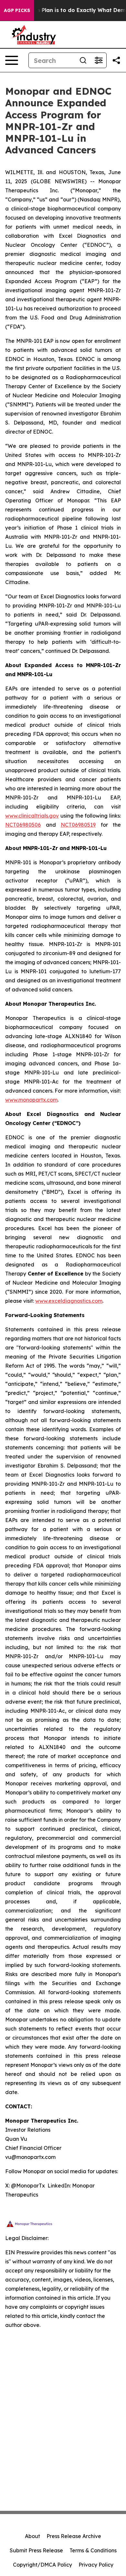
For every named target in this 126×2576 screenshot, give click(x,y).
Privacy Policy (96, 2565)
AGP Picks (17, 10)
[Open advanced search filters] (99, 60)
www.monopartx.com (31, 1100)
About (32, 2536)
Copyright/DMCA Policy (42, 2565)
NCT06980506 (23, 825)
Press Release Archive (74, 2536)
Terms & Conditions (93, 2550)
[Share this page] (116, 60)
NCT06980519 (78, 825)
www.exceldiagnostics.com (69, 1301)
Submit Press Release (36, 2550)
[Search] (83, 60)
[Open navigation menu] (12, 60)
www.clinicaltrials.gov (32, 816)
